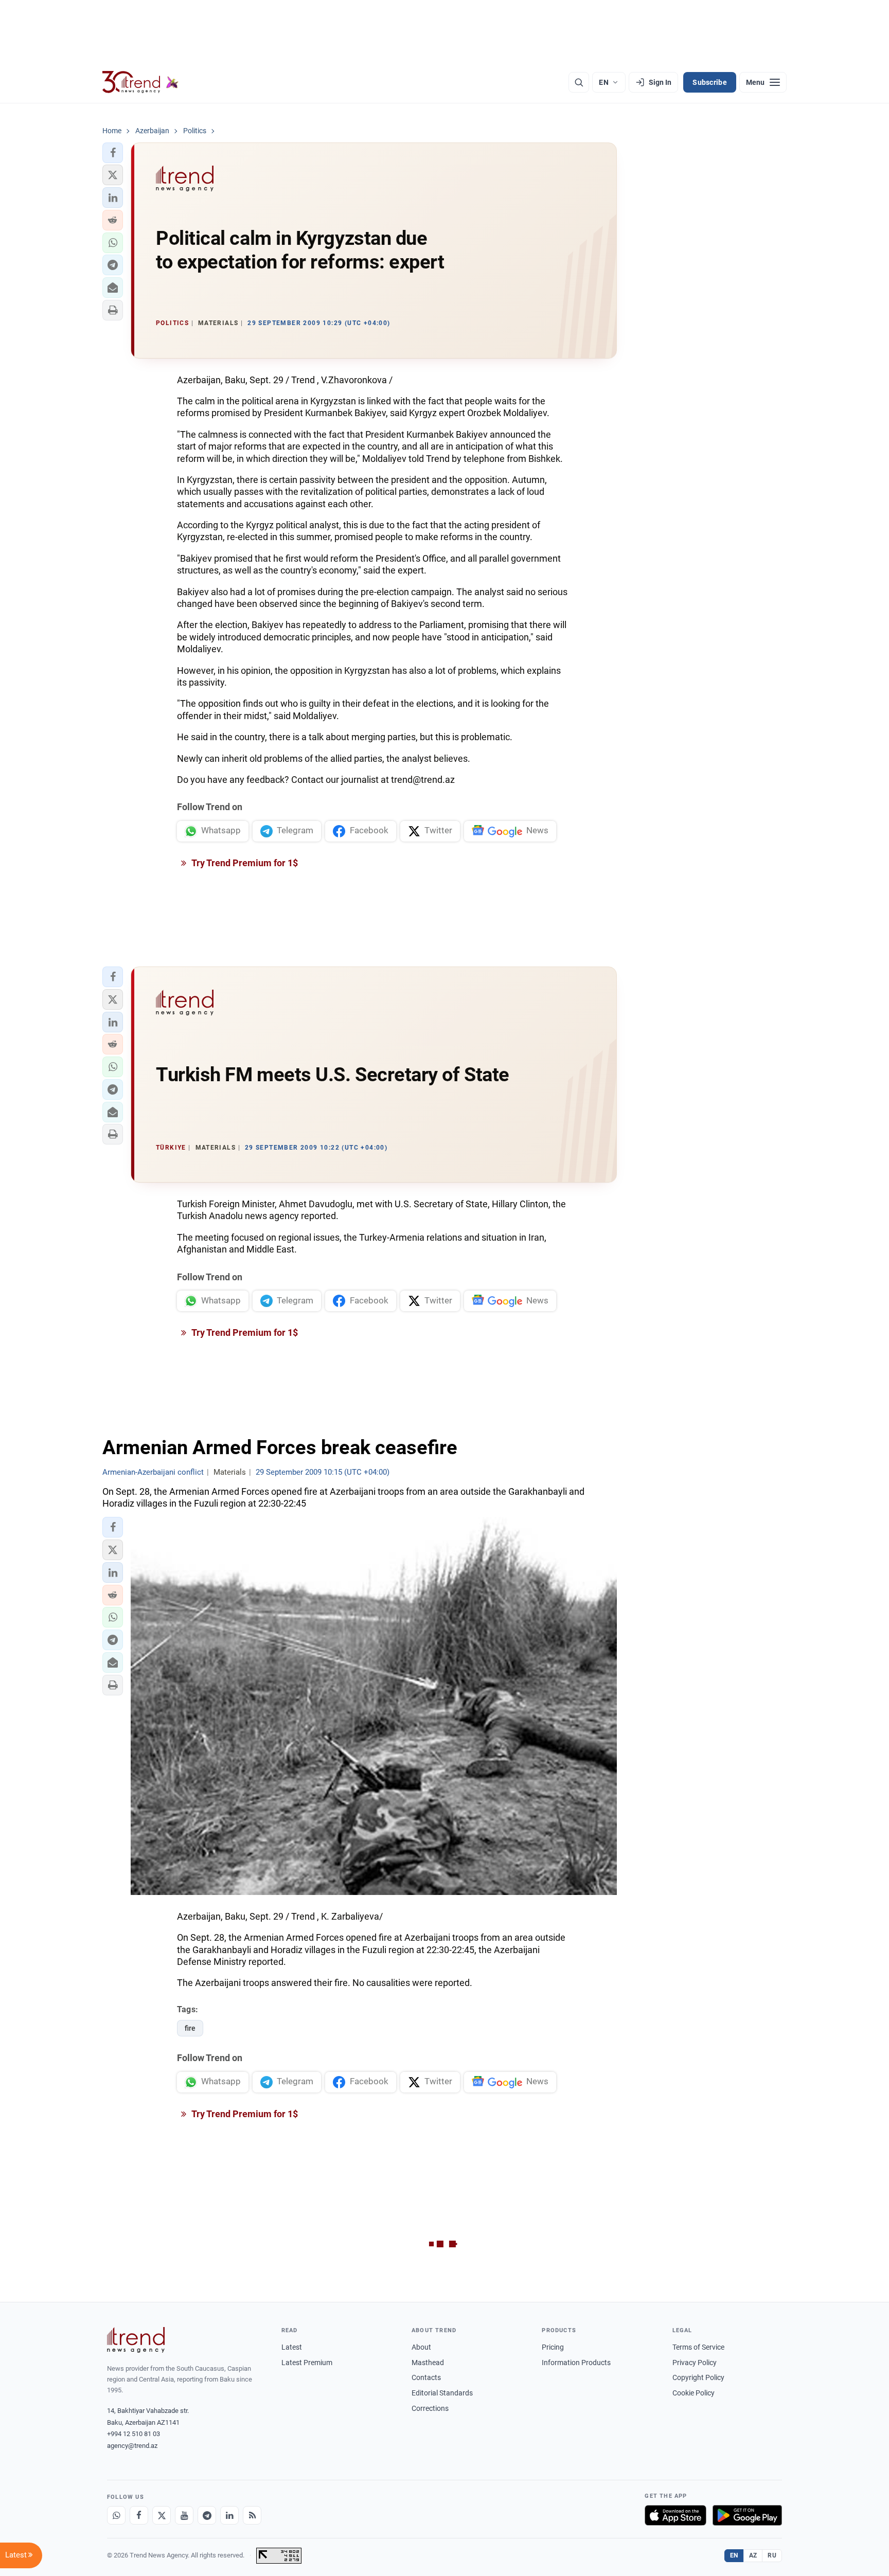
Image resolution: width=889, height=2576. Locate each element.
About (421, 2347)
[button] (113, 153)
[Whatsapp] (116, 2515)
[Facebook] (139, 2515)
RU (772, 2555)
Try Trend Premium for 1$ (244, 863)
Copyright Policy (698, 2377)
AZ (753, 2555)
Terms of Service (698, 2347)
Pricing (553, 2347)
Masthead (428, 2363)
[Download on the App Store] (675, 2515)
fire (190, 2028)
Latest (292, 2347)
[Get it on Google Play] (747, 2515)
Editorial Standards (442, 2393)
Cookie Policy (694, 2393)
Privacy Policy (695, 2363)
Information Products (576, 2363)
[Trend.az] (140, 82)
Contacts (426, 2377)
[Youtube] (184, 2515)
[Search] (579, 82)
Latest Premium (307, 2363)
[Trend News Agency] (136, 2340)
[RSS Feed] (252, 2515)
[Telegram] (207, 2515)
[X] (162, 2515)
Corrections (430, 2408)
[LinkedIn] (229, 2515)
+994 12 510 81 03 (134, 2434)
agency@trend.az (132, 2446)
